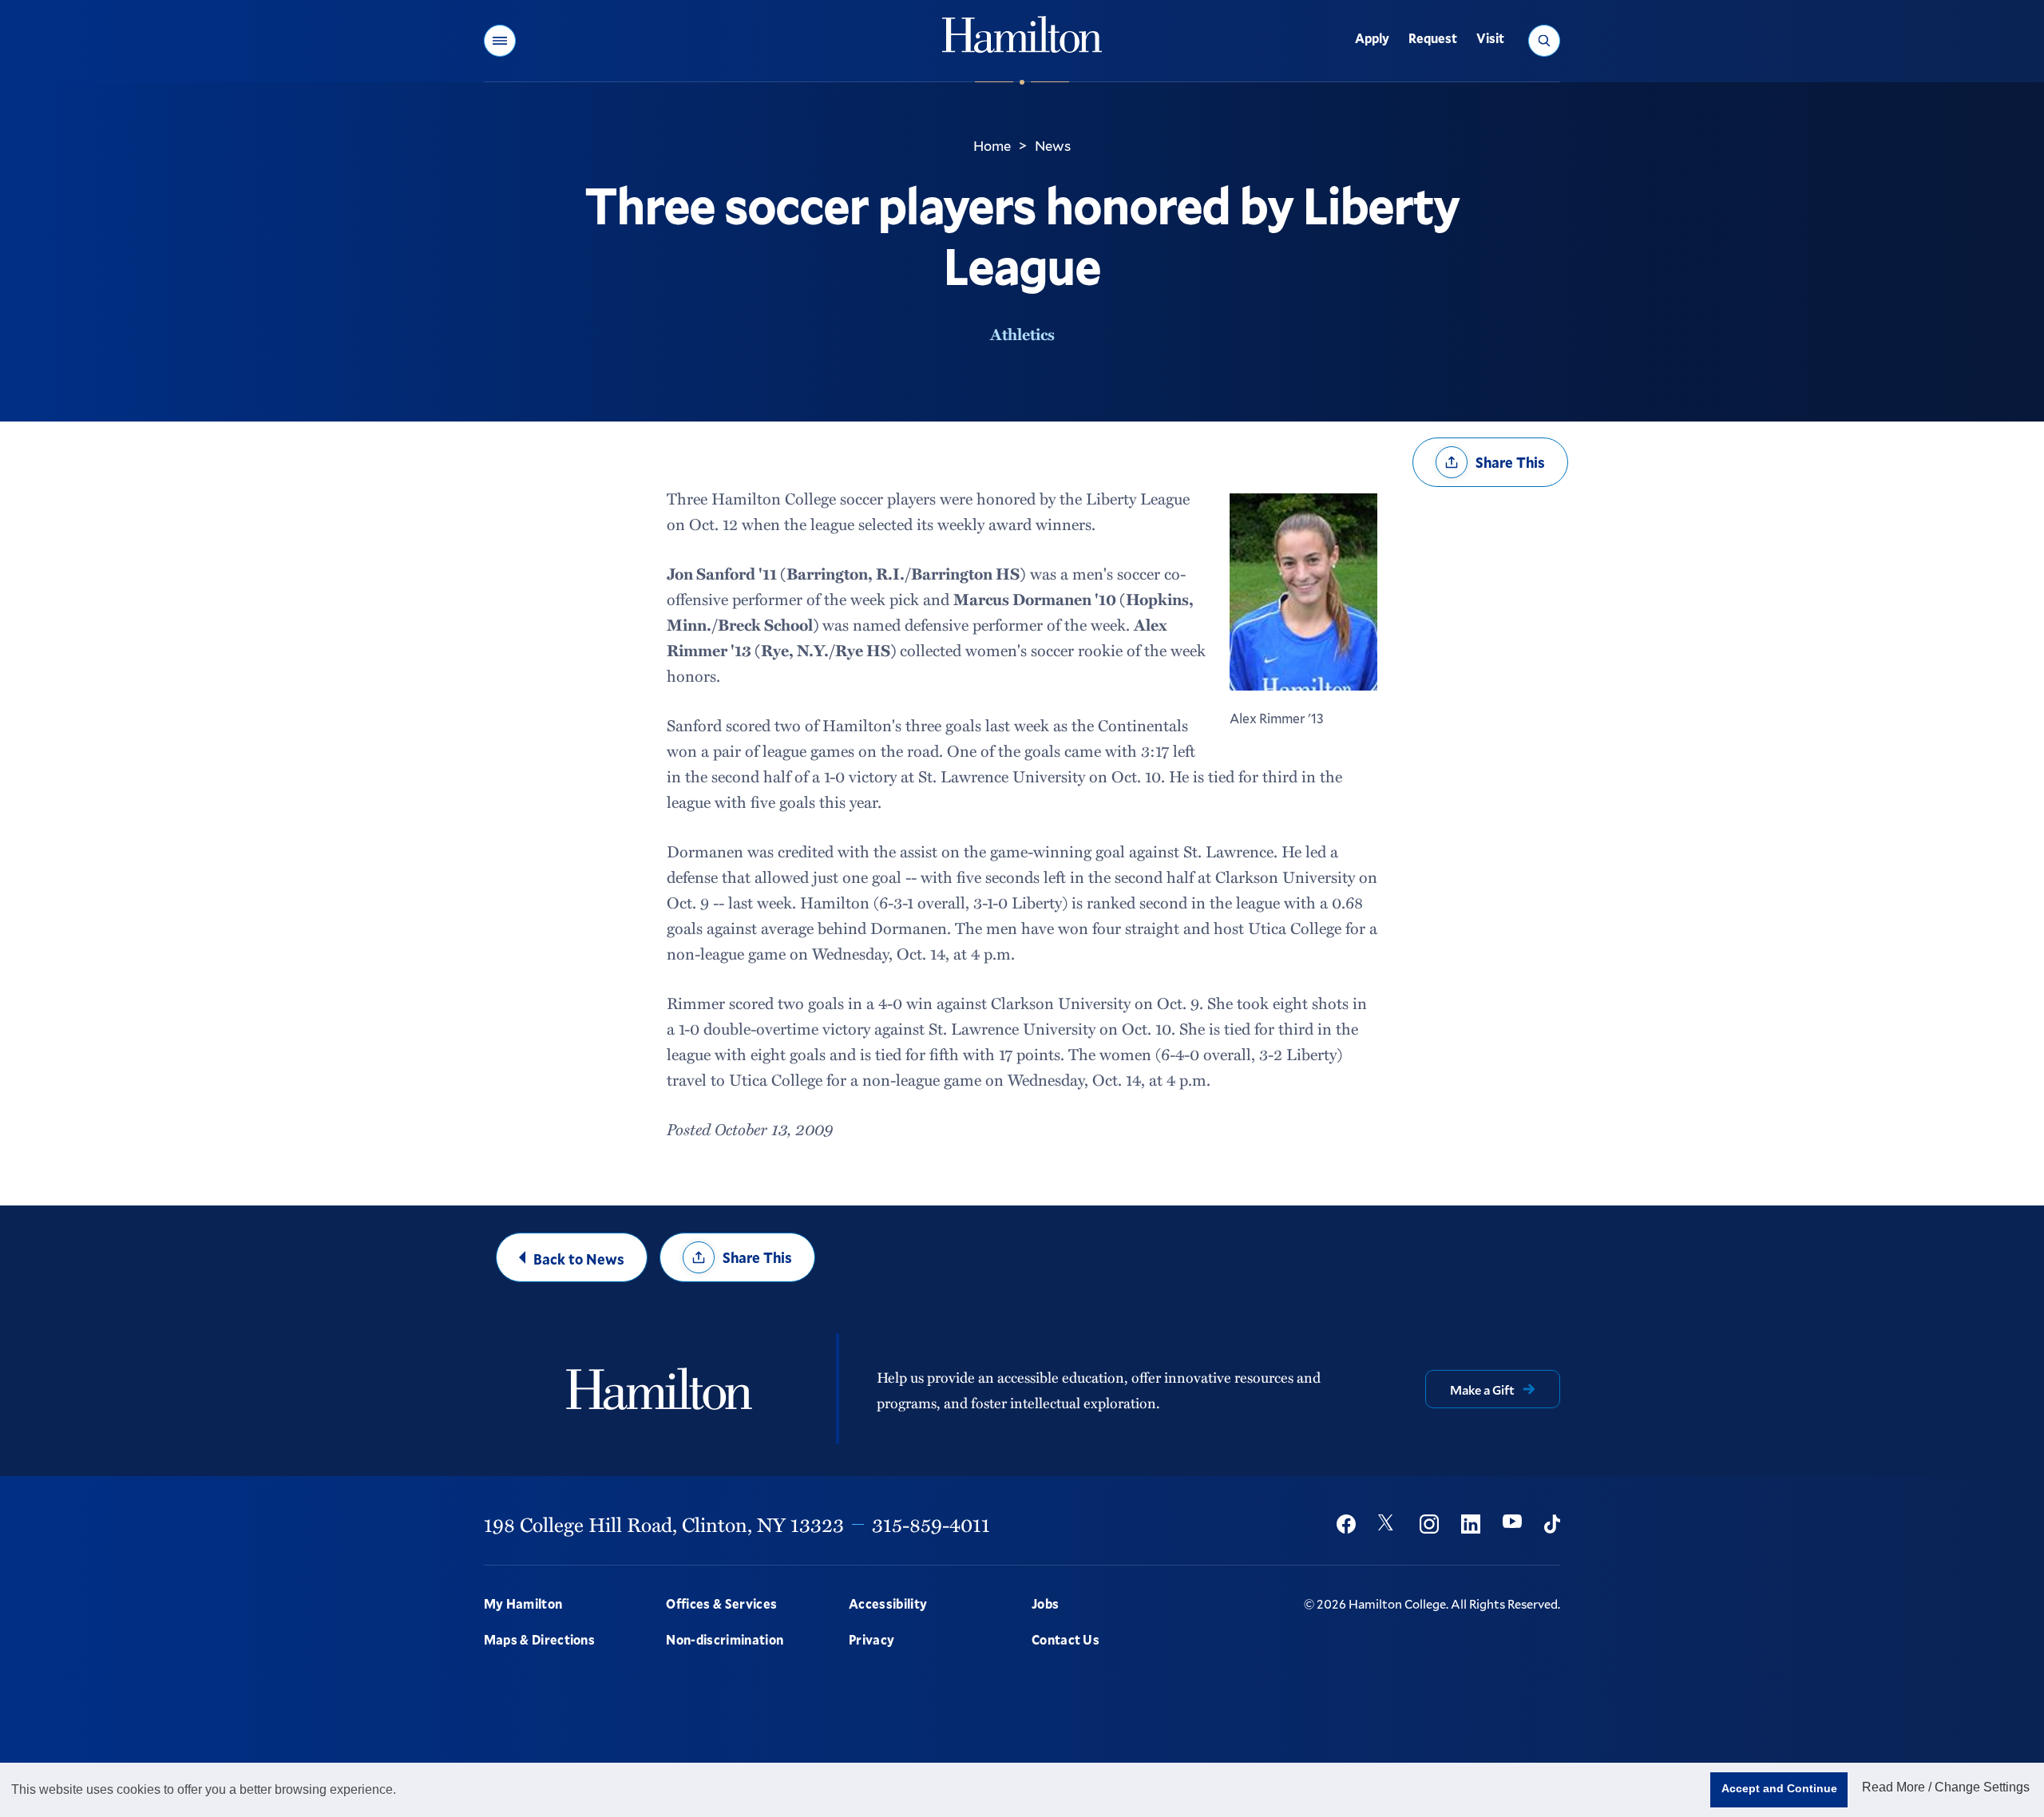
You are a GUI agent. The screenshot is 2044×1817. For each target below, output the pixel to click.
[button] (500, 41)
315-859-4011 (931, 1524)
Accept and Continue (1779, 1788)
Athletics (1022, 334)
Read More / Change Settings (1946, 1787)
